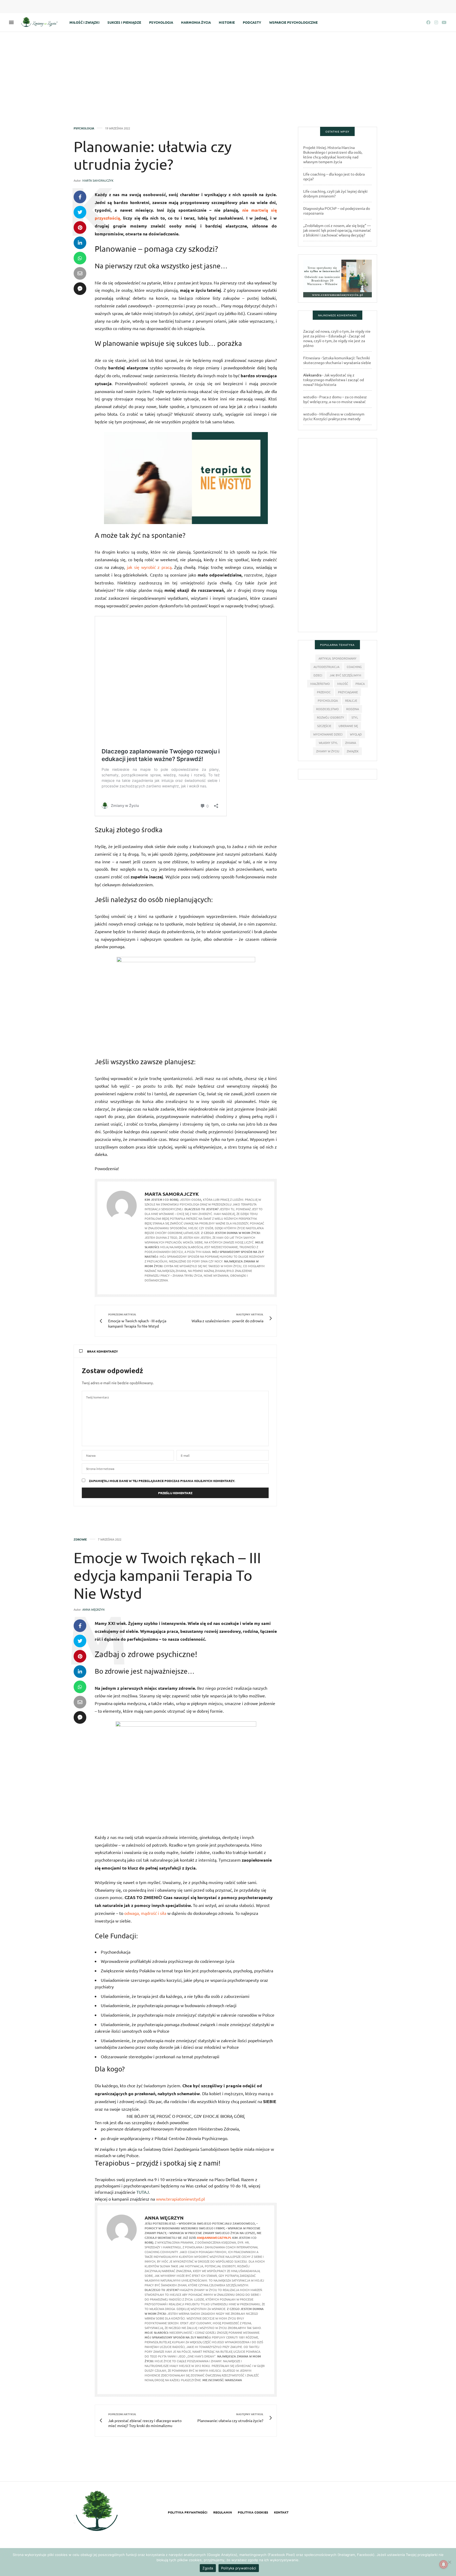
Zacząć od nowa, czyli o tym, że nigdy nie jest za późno (334, 341)
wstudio (310, 397)
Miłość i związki (84, 22)
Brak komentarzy (103, 1351)
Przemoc (324, 692)
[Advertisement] (228, 71)
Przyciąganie (348, 692)
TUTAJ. (144, 2192)
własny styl (328, 743)
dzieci (318, 675)
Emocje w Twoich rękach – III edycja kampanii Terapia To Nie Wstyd (167, 1575)
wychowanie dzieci (328, 734)
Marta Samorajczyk (98, 180)
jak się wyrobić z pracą (149, 567)
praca (360, 684)
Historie (227, 22)
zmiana (351, 743)
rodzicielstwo (327, 709)
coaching (354, 667)
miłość (343, 684)
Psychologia (161, 22)
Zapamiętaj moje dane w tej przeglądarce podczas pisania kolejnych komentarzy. (162, 1481)
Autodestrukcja (326, 667)
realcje (351, 700)
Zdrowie (80, 1539)
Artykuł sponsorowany (338, 658)
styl (355, 717)
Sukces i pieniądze (124, 22)
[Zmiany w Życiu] (41, 22)
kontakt (281, 2512)
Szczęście (324, 726)
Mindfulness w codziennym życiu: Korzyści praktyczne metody (334, 416)
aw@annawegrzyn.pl (214, 2238)
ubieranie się (348, 726)
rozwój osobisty (331, 717)
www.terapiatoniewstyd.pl (180, 2199)
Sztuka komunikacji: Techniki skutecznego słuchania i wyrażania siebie (337, 360)
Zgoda (208, 2568)
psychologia (328, 700)
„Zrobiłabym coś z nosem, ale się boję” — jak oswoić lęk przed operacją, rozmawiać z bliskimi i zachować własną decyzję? (337, 230)
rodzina (353, 709)
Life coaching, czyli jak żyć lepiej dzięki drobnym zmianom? (335, 193)
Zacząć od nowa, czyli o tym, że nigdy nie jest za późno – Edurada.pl (337, 333)
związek (353, 751)
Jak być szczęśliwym (345, 675)
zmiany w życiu (328, 751)
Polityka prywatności (188, 2512)
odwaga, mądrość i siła (145, 1913)
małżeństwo (320, 684)
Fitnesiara (312, 358)
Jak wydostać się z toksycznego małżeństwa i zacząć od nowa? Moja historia (334, 380)
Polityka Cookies (253, 2512)
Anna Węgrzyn (93, 1609)
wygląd (356, 734)
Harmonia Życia (196, 22)
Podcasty (252, 22)
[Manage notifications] (444, 2564)
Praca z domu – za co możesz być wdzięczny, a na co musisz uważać (335, 399)
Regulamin (223, 2512)
